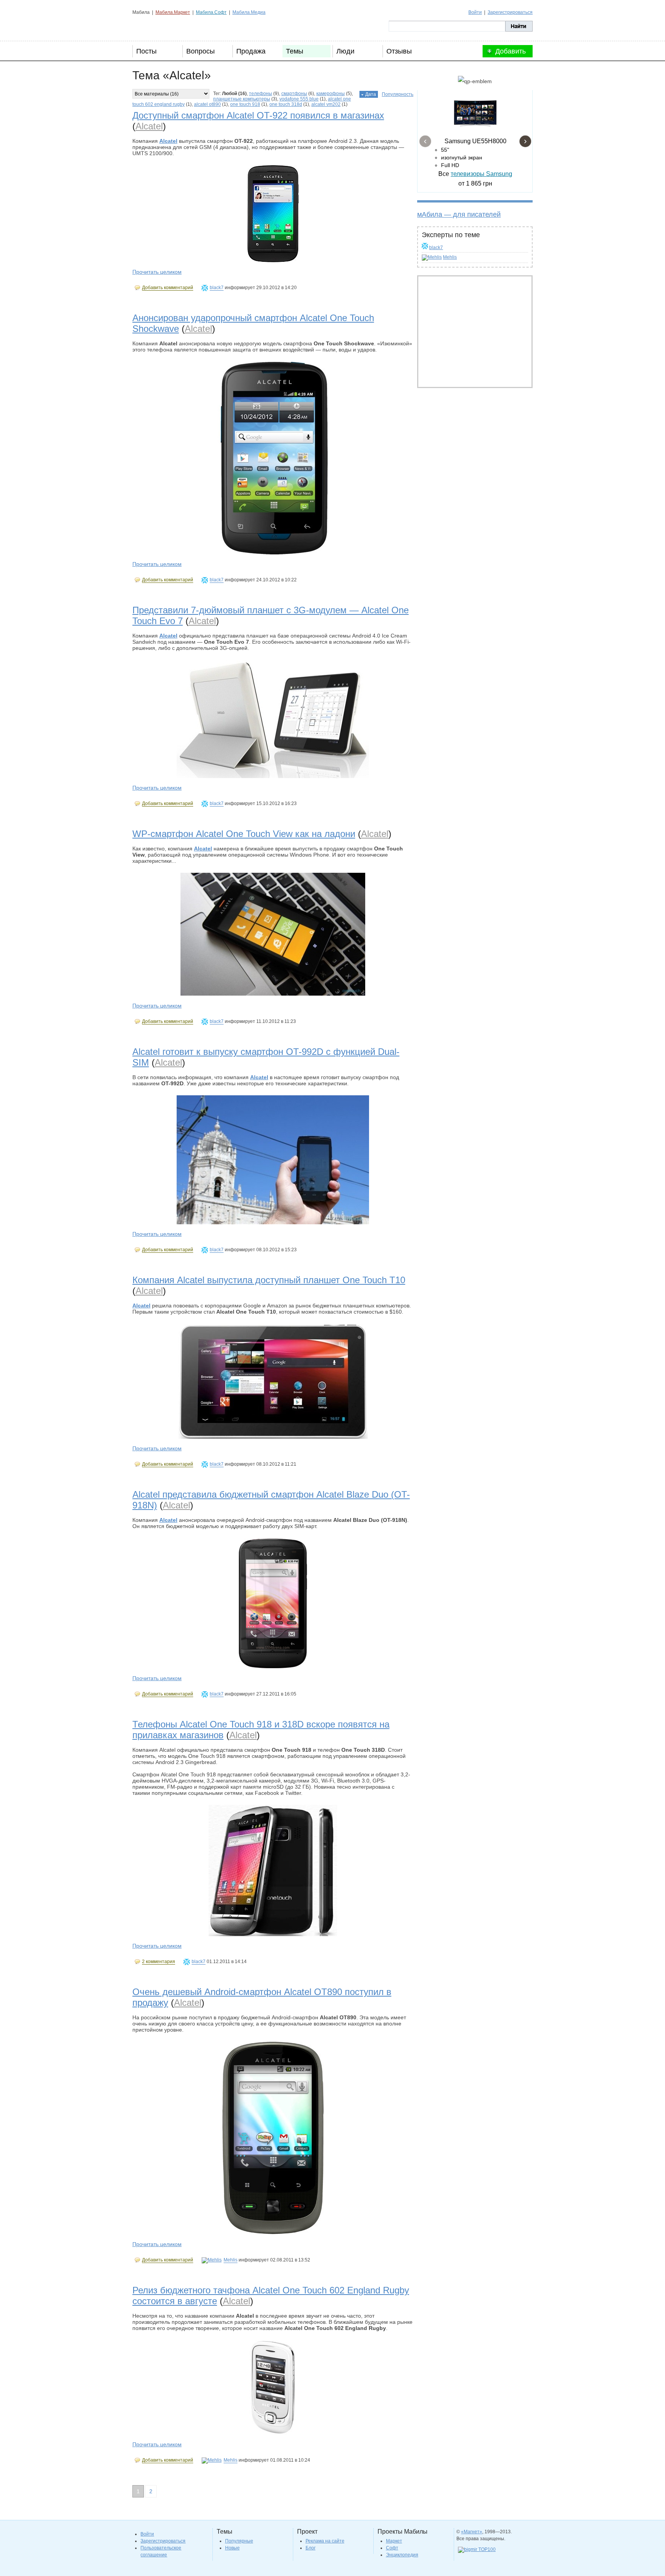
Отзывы (399, 51)
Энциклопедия (402, 2555)
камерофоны (331, 94)
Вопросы (201, 51)
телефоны (261, 94)
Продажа (251, 51)
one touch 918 (245, 104)
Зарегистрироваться (510, 12)
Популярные (239, 2541)
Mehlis (450, 257)
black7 (436, 248)
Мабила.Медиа (249, 12)
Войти (475, 12)
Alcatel (149, 126)
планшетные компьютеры (242, 99)
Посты (146, 51)
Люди (345, 51)
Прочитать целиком (157, 272)
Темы (295, 51)
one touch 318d (286, 104)
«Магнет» (472, 2532)
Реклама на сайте (325, 2541)
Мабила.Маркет (173, 12)
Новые (232, 2548)
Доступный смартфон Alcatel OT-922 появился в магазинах (258, 115)
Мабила (171, 26)
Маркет (394, 2541)
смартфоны (294, 94)
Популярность (398, 94)
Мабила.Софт (211, 12)
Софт (392, 2548)
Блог (311, 2548)
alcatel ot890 (207, 104)
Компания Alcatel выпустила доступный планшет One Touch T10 (269, 1280)
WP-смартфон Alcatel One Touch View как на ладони (244, 834)
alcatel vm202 (326, 104)
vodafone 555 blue (299, 99)
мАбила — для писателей (459, 214)
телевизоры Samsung (481, 174)
